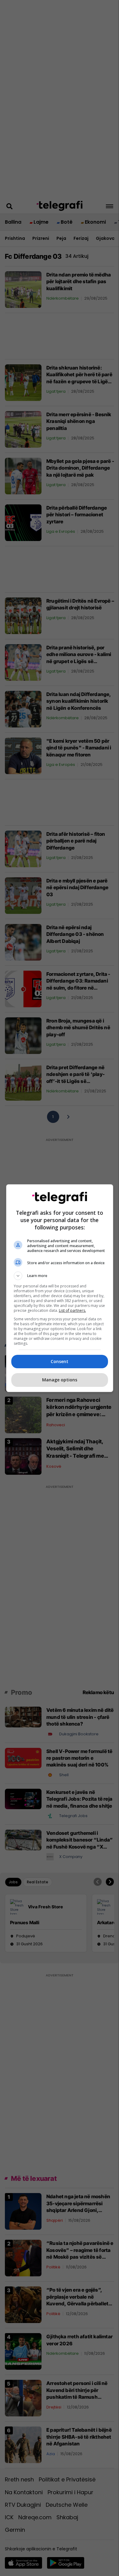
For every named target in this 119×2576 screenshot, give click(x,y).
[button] (60, 1276)
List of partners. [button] (72, 1310)
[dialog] (60, 1288)
